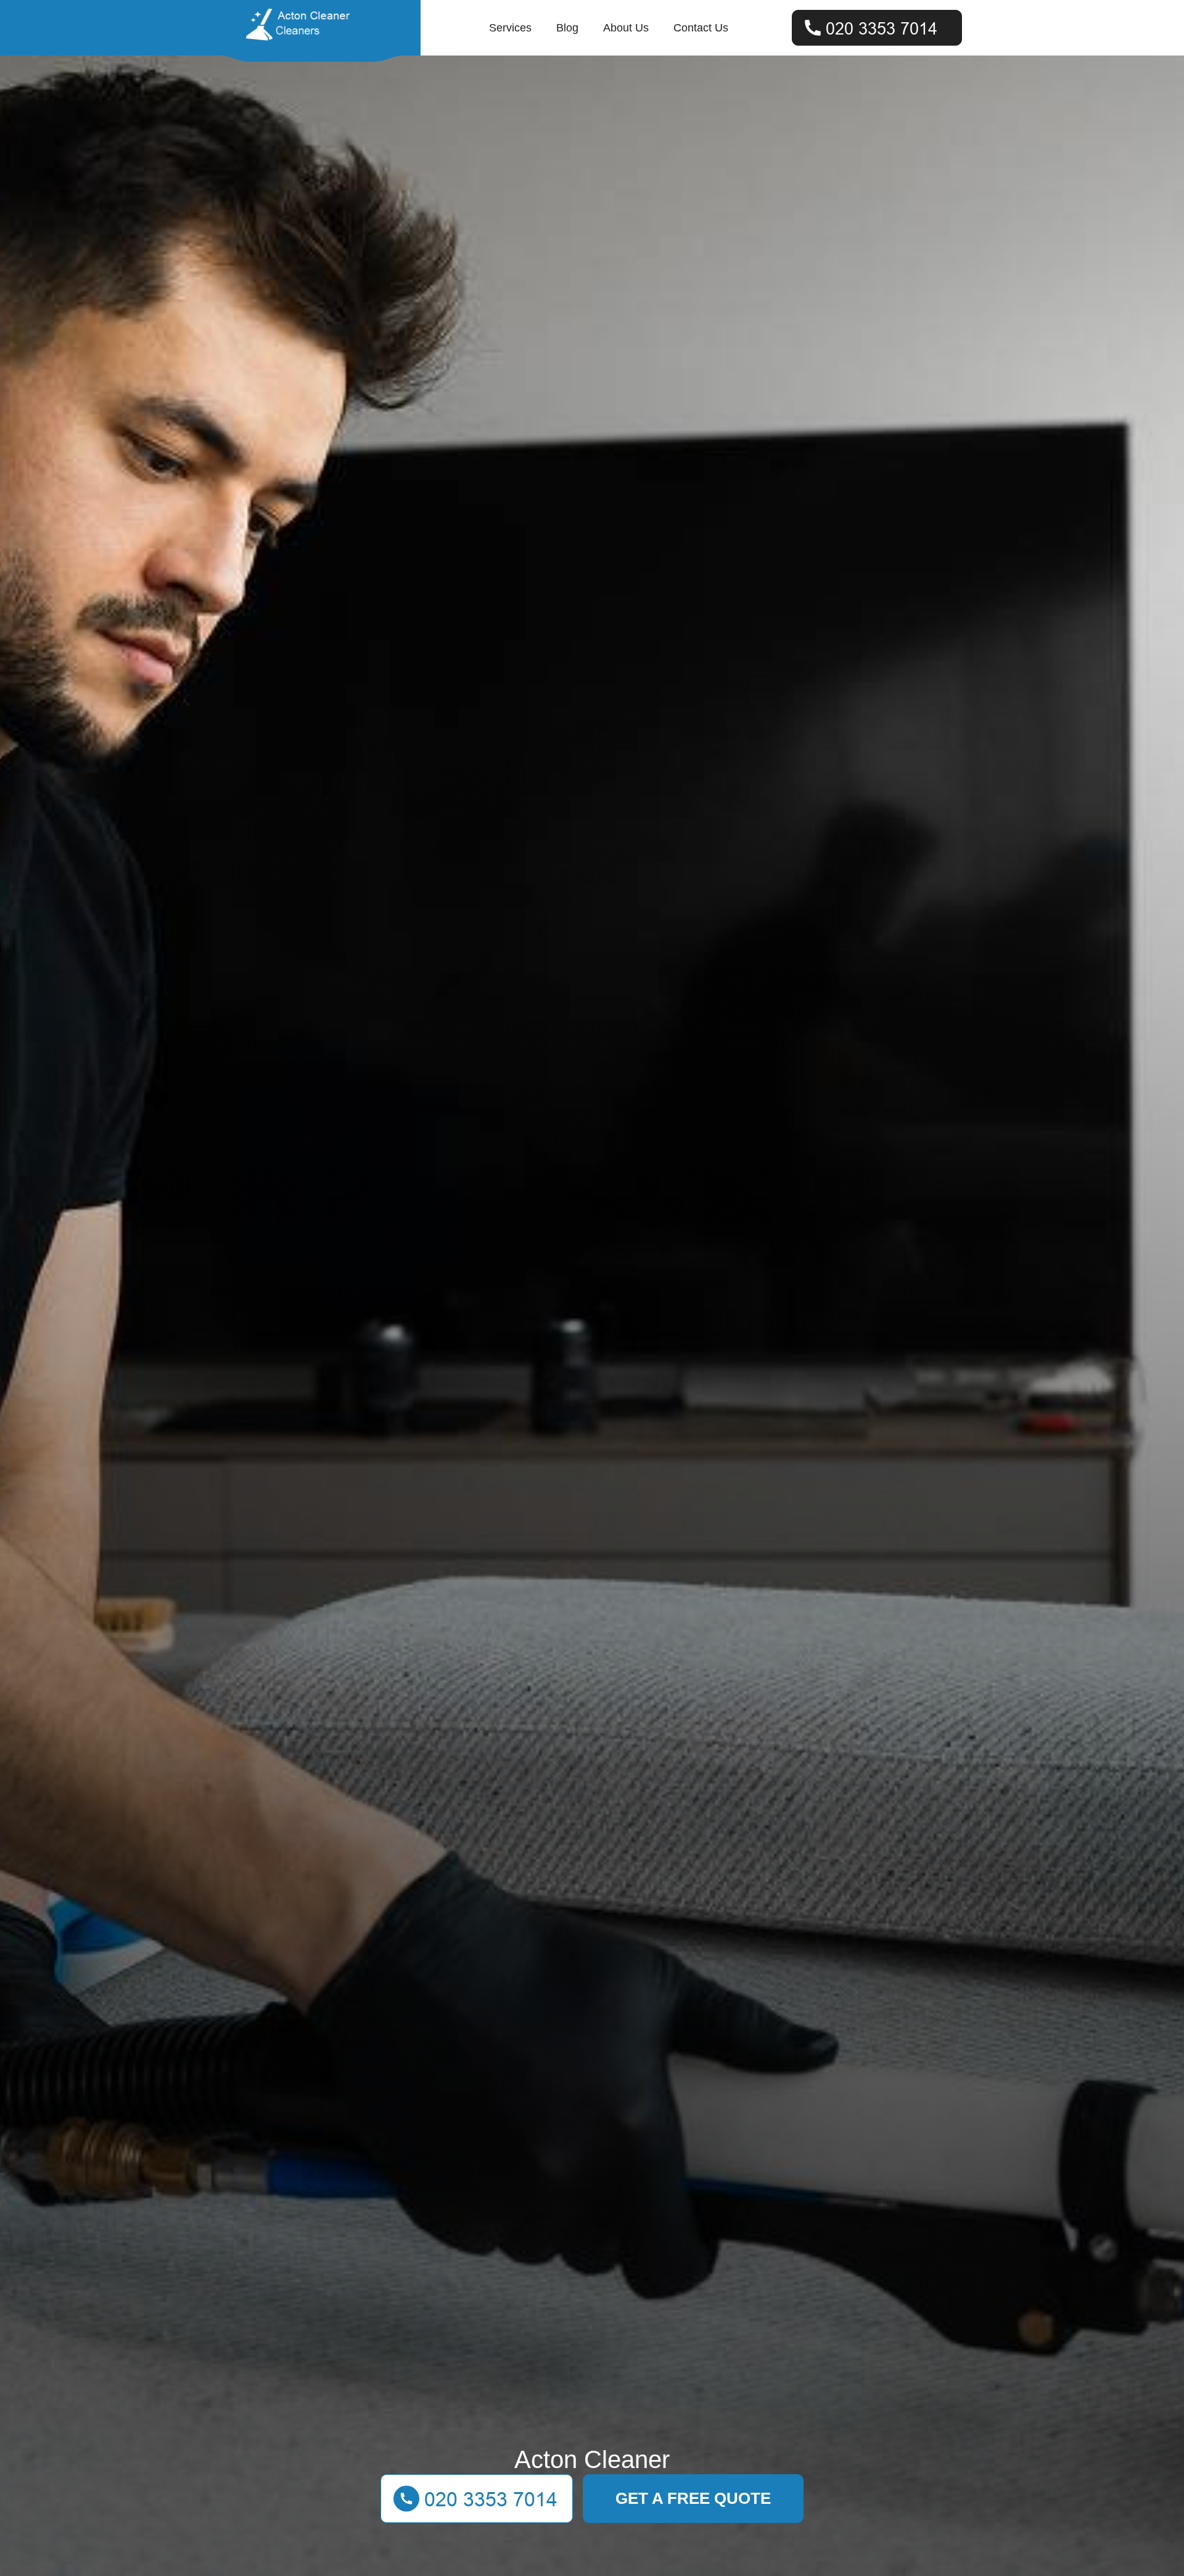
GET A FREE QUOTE (693, 2498)
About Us (626, 28)
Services (510, 28)
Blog (567, 28)
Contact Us (701, 28)
